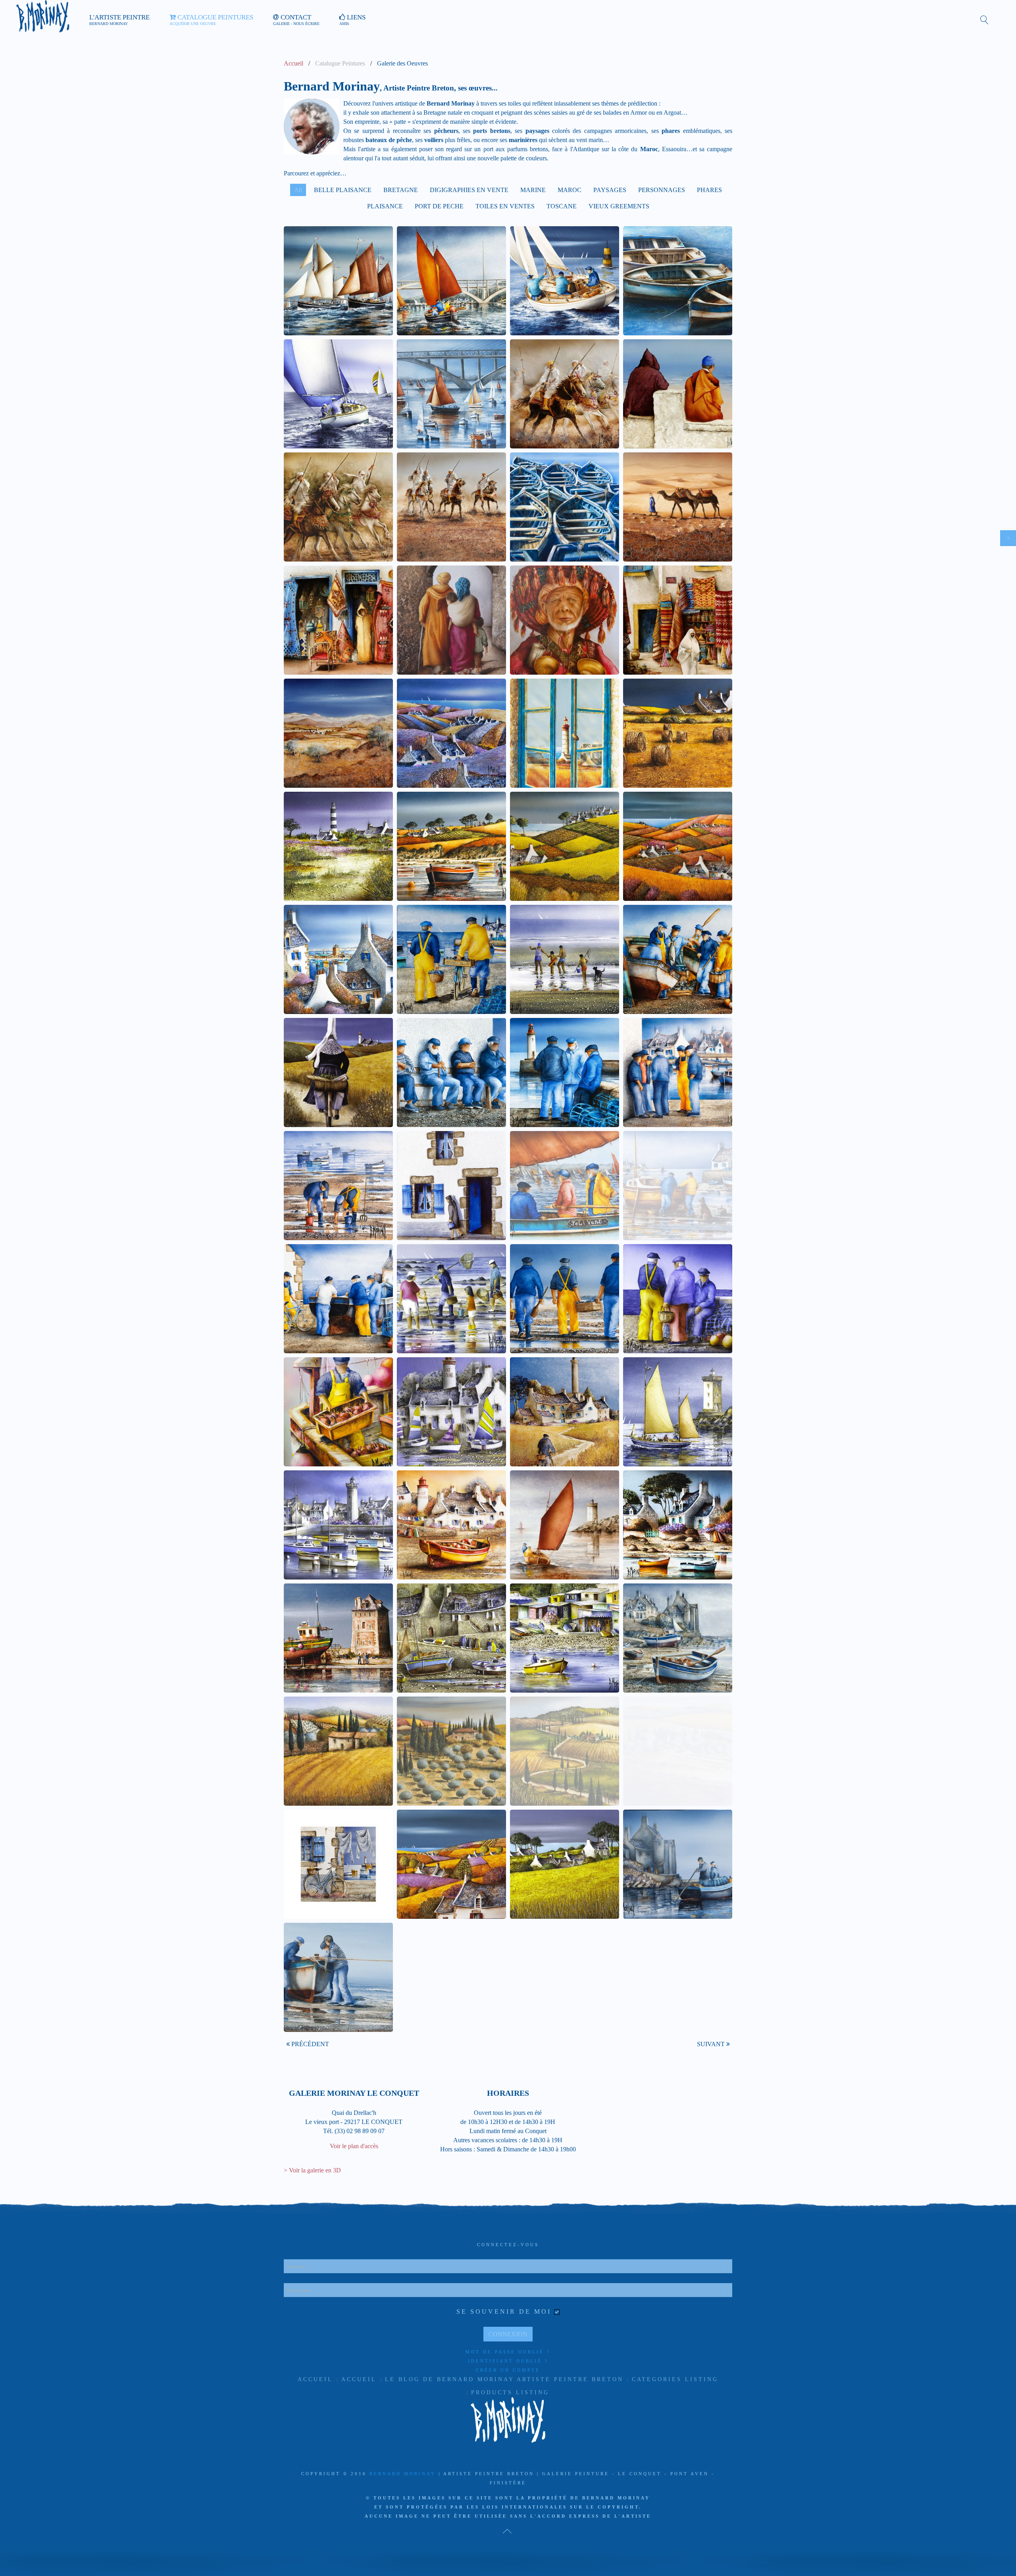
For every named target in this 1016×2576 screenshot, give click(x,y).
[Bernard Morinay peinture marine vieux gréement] (451, 281)
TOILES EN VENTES (505, 206)
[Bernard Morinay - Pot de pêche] (678, 1525)
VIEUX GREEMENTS (619, 206)
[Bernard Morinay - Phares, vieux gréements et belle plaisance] (678, 1412)
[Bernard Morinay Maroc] (451, 507)
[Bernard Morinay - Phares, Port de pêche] (451, 1525)
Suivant (712, 2044)
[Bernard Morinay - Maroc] (678, 394)
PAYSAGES (610, 190)
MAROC (570, 190)
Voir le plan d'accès (354, 2146)
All (298, 190)
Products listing (510, 2392)
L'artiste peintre (119, 20)
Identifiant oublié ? (508, 2361)
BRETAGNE (401, 190)
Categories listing (675, 2379)
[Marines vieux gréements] (338, 281)
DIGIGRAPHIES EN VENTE (469, 190)
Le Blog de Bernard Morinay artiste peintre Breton (504, 2379)
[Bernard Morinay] (565, 620)
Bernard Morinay (403, 2474)
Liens (352, 20)
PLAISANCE (385, 206)
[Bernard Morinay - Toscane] (338, 1751)
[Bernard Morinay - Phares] (451, 1412)
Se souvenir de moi (504, 2311)
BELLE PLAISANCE (343, 190)
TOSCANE (562, 206)
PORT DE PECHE (439, 206)
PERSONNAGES (662, 190)
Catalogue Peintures (211, 20)
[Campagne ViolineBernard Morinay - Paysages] (451, 733)
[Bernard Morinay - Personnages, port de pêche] (678, 1186)
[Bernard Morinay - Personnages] (451, 959)
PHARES (709, 190)
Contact (296, 20)
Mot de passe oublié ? (508, 2352)
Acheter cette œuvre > (342, 370)
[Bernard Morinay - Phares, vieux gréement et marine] (565, 1525)
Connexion (508, 2334)
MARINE (533, 190)
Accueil (293, 63)
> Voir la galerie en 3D (312, 2170)
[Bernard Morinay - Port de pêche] (338, 1638)
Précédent (309, 2044)
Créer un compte (508, 2370)
